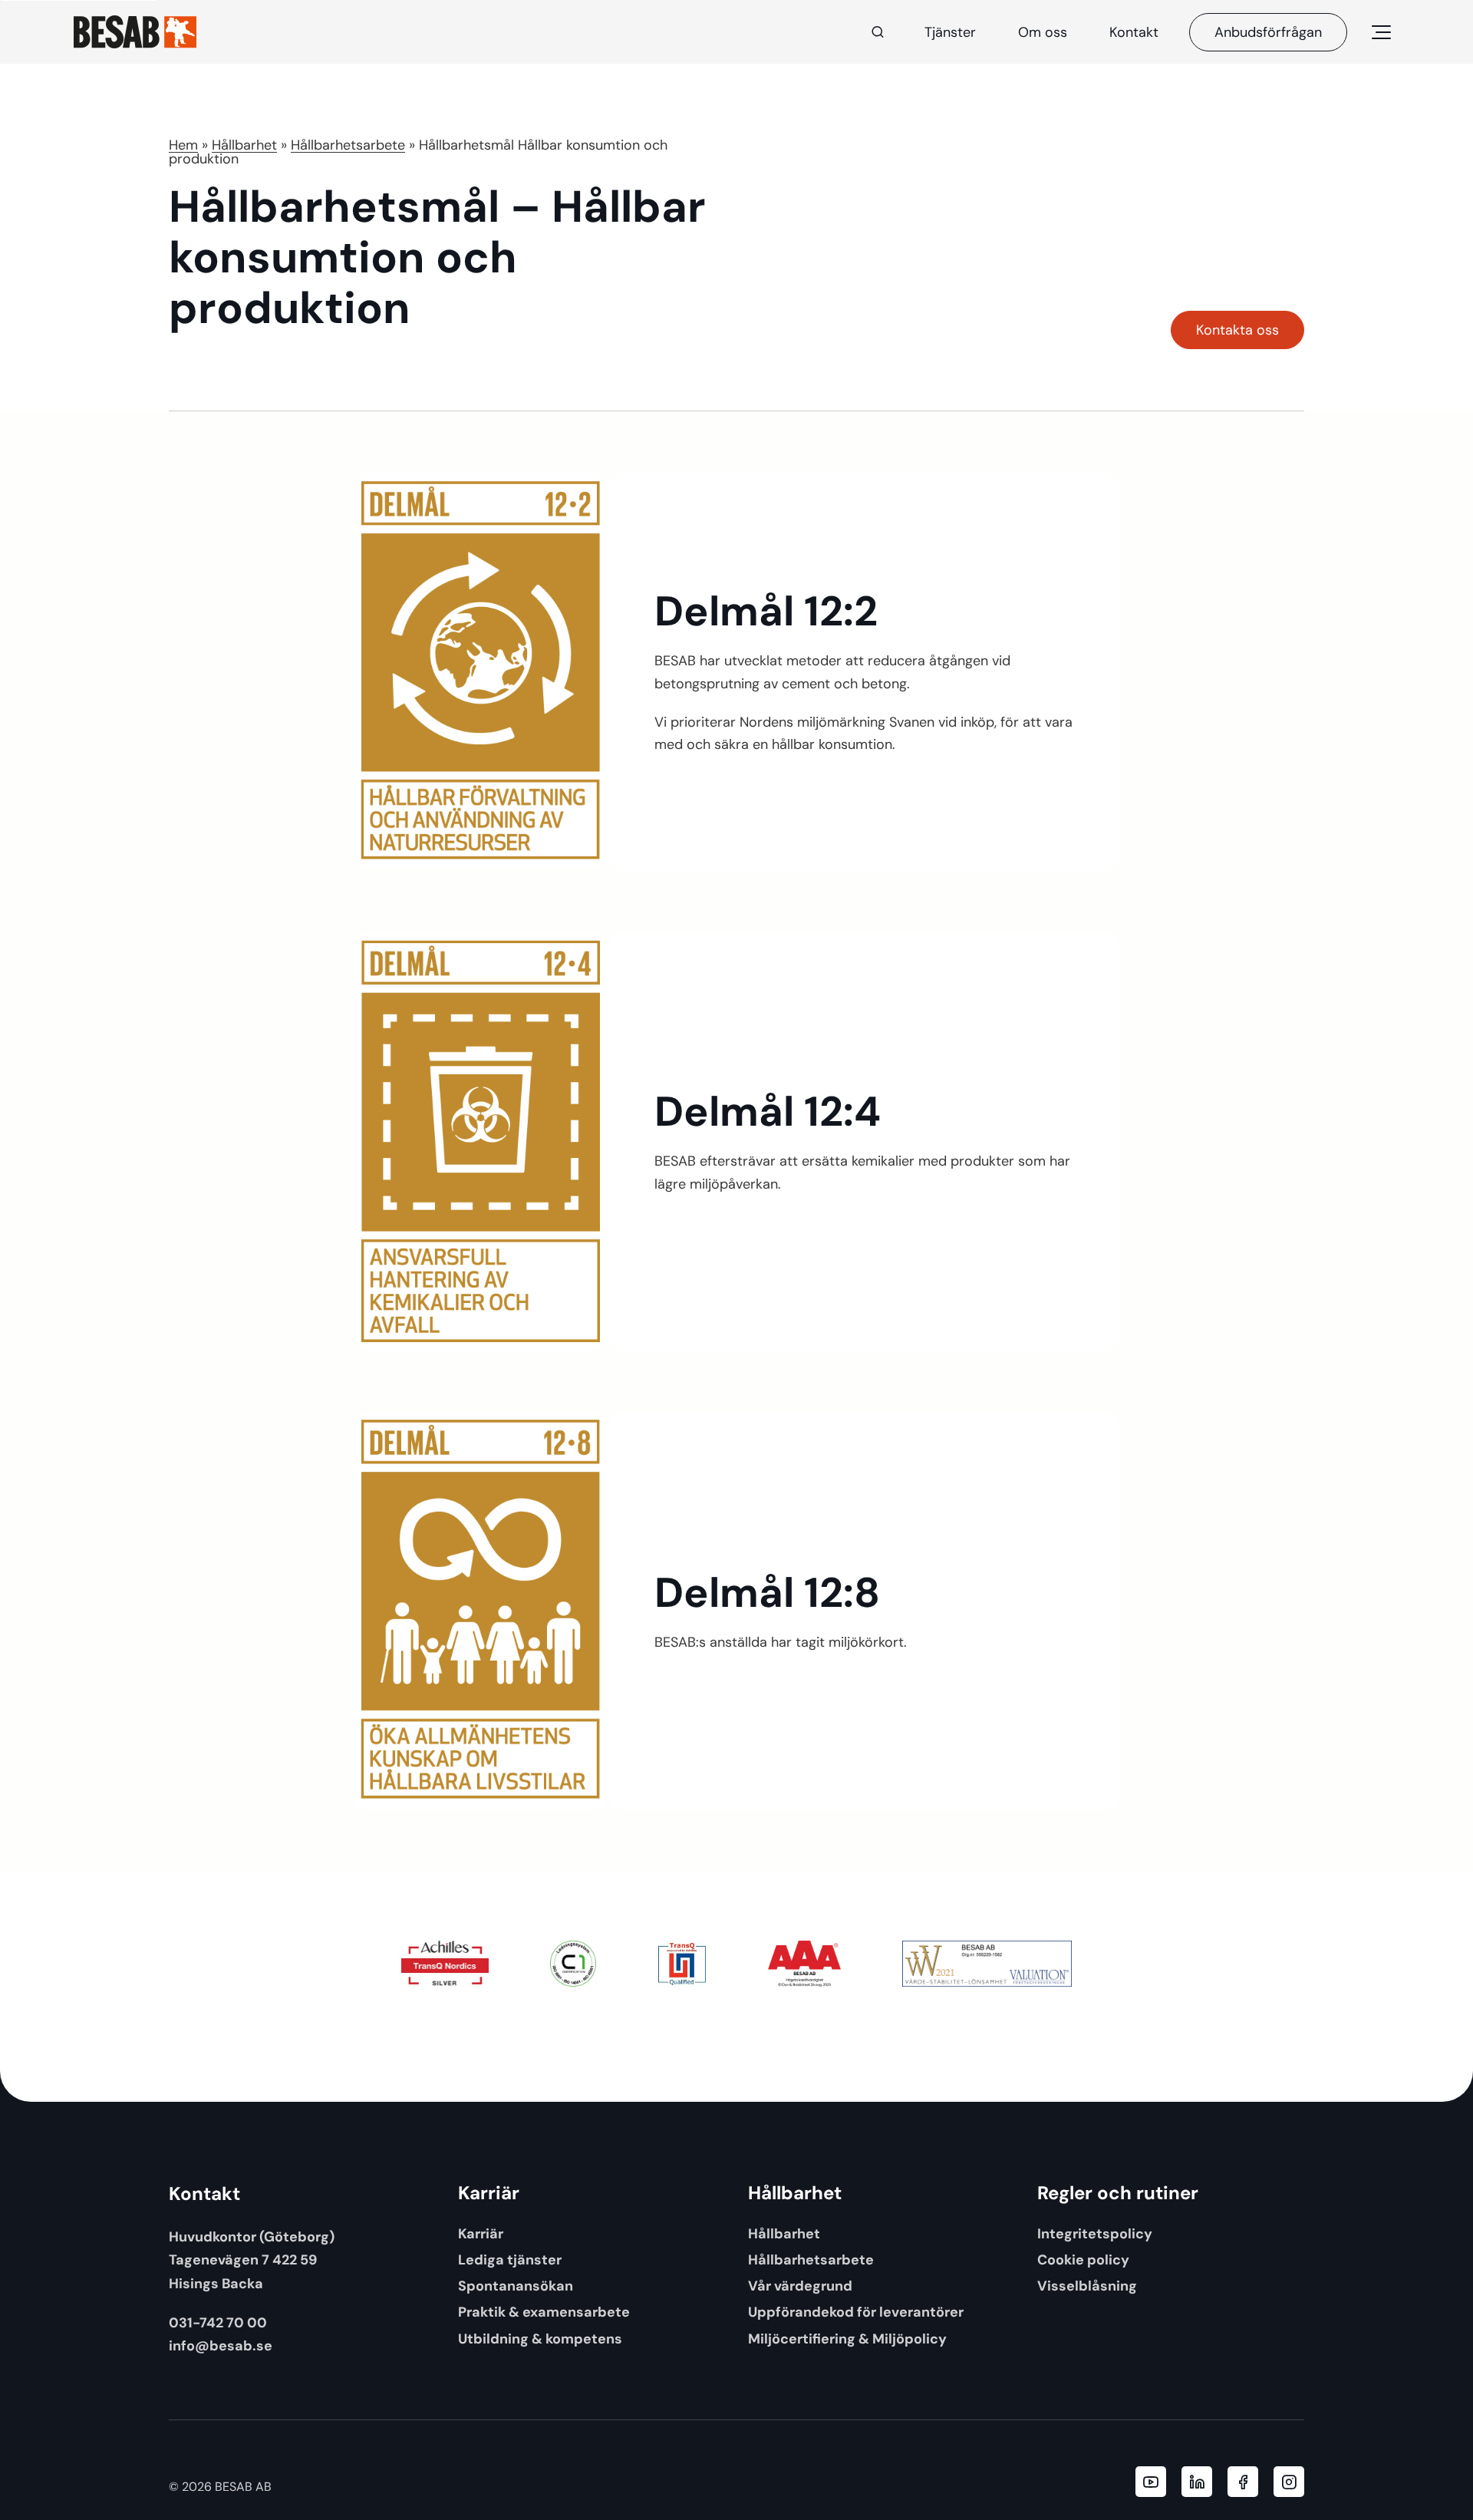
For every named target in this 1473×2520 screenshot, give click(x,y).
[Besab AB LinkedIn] (1197, 2482)
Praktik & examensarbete (544, 2312)
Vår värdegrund (800, 2286)
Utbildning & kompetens (540, 2339)
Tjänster (950, 32)
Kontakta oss (1237, 330)
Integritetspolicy (1095, 2233)
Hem (183, 145)
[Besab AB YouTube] (1151, 2482)
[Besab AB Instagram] (1289, 2482)
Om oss (1043, 32)
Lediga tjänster (510, 2259)
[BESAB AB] (135, 32)
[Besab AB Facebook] (1243, 2482)
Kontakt (1134, 32)
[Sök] (878, 32)
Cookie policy (1083, 2259)
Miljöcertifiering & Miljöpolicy (847, 2339)
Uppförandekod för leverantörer (856, 2312)
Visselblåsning (1087, 2286)
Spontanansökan (516, 2286)
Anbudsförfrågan (1268, 32)
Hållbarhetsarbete (348, 145)
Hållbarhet (244, 145)
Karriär (481, 2233)
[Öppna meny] (1381, 32)
